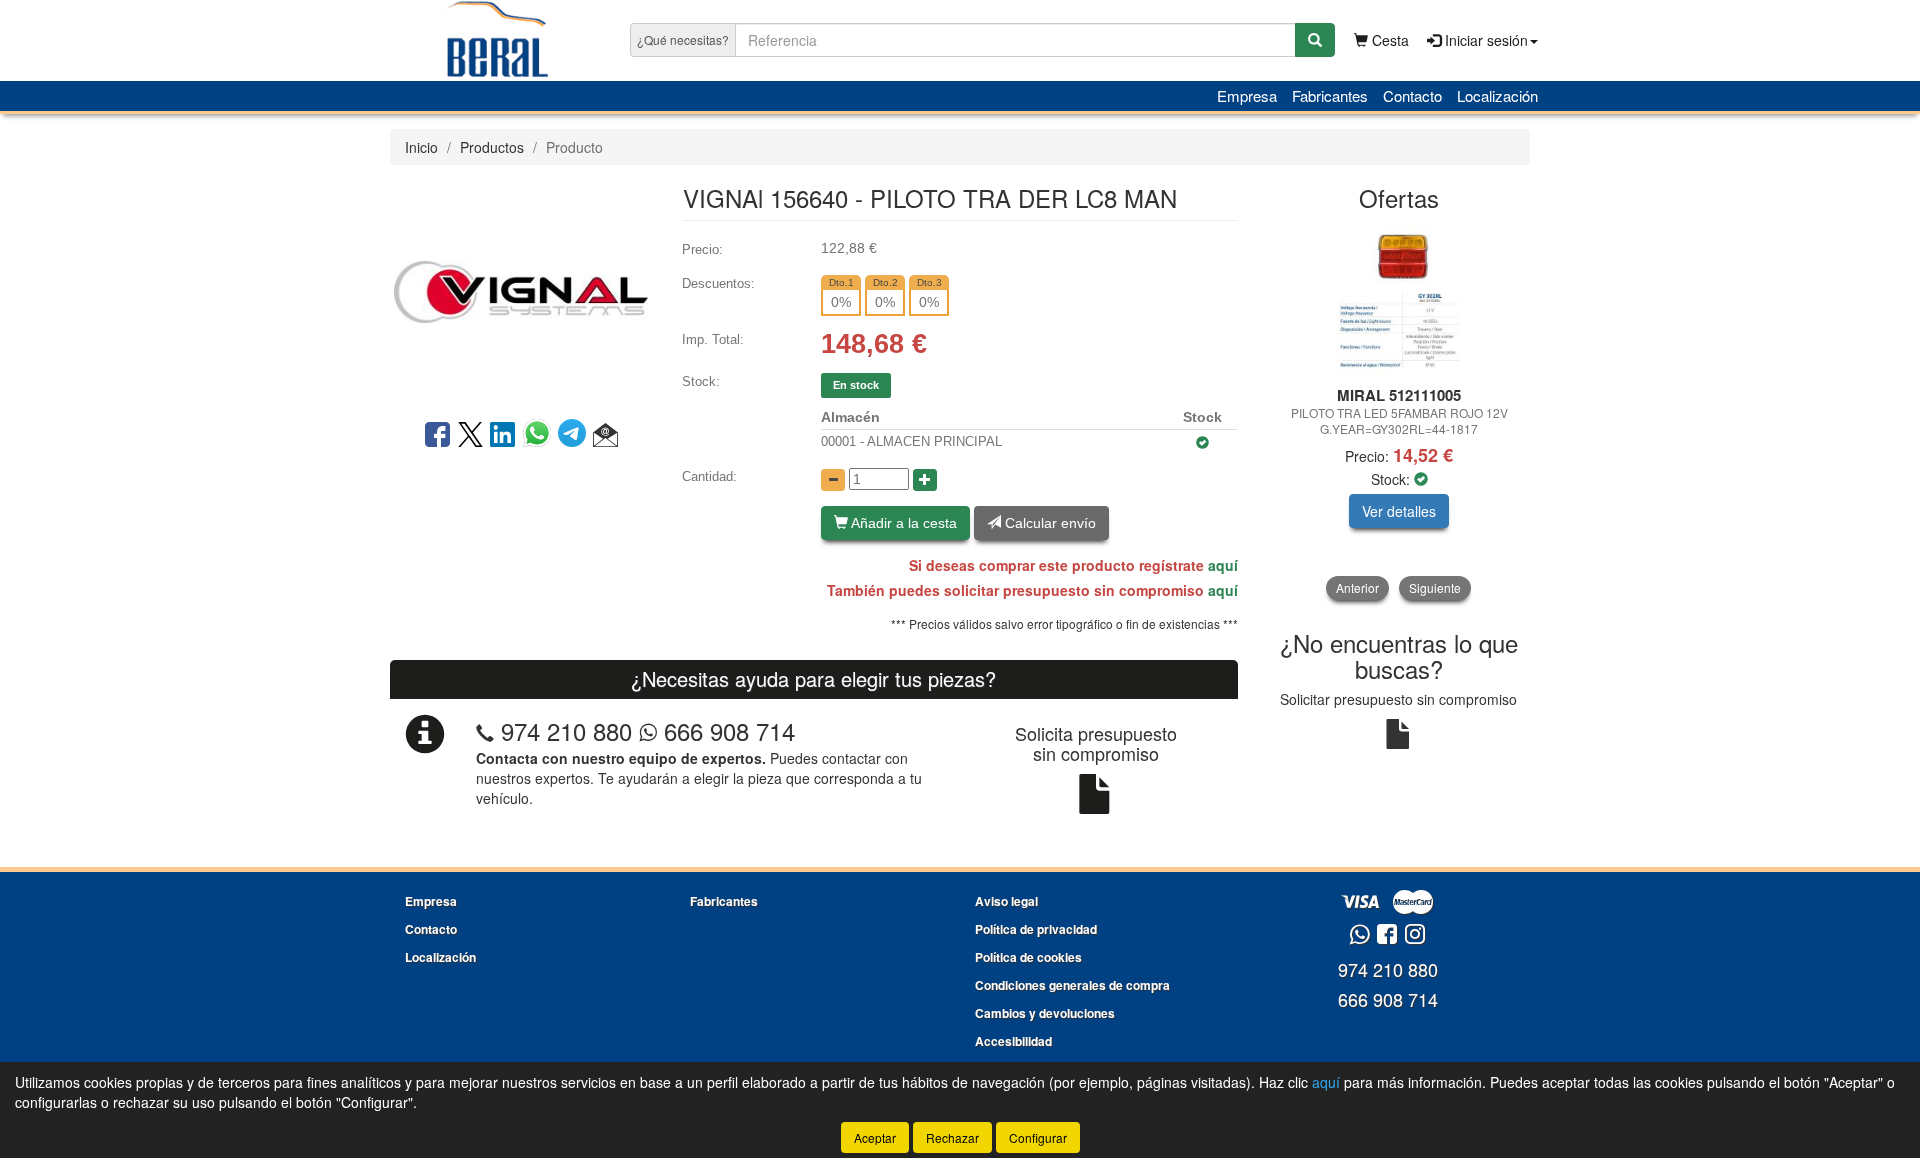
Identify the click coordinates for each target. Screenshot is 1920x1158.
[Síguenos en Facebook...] (1387, 935)
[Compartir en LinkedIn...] (503, 436)
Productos (492, 147)
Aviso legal (1006, 901)
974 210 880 (566, 730)
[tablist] (1399, 412)
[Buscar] (1315, 40)
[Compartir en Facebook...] (437, 436)
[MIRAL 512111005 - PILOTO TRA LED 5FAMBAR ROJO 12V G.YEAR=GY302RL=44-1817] (1399, 300)
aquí (1223, 565)
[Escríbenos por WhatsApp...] (1359, 935)
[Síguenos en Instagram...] (1415, 935)
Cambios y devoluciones (1045, 1013)
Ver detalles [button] (1399, 511)
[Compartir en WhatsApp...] (540, 436)
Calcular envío (1048, 523)
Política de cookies (1028, 957)
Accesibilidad (1013, 1041)
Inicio (421, 147)
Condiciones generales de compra (1072, 985)
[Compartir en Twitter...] (470, 436)
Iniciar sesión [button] (1484, 40)
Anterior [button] (1357, 587)
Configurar (1038, 1137)
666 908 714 (726, 730)
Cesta (1388, 40)
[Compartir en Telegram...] (575, 436)
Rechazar (952, 1137)
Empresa (1247, 95)
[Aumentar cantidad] (925, 480)
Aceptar (875, 1137)
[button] (605, 436)
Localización (1497, 95)
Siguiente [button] (1435, 587)
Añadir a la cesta (902, 523)
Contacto (1412, 95)
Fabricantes (1330, 95)
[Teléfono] (485, 730)
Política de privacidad (1036, 929)
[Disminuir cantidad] (833, 480)
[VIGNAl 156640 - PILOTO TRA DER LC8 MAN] (521, 290)
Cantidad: (709, 476)
